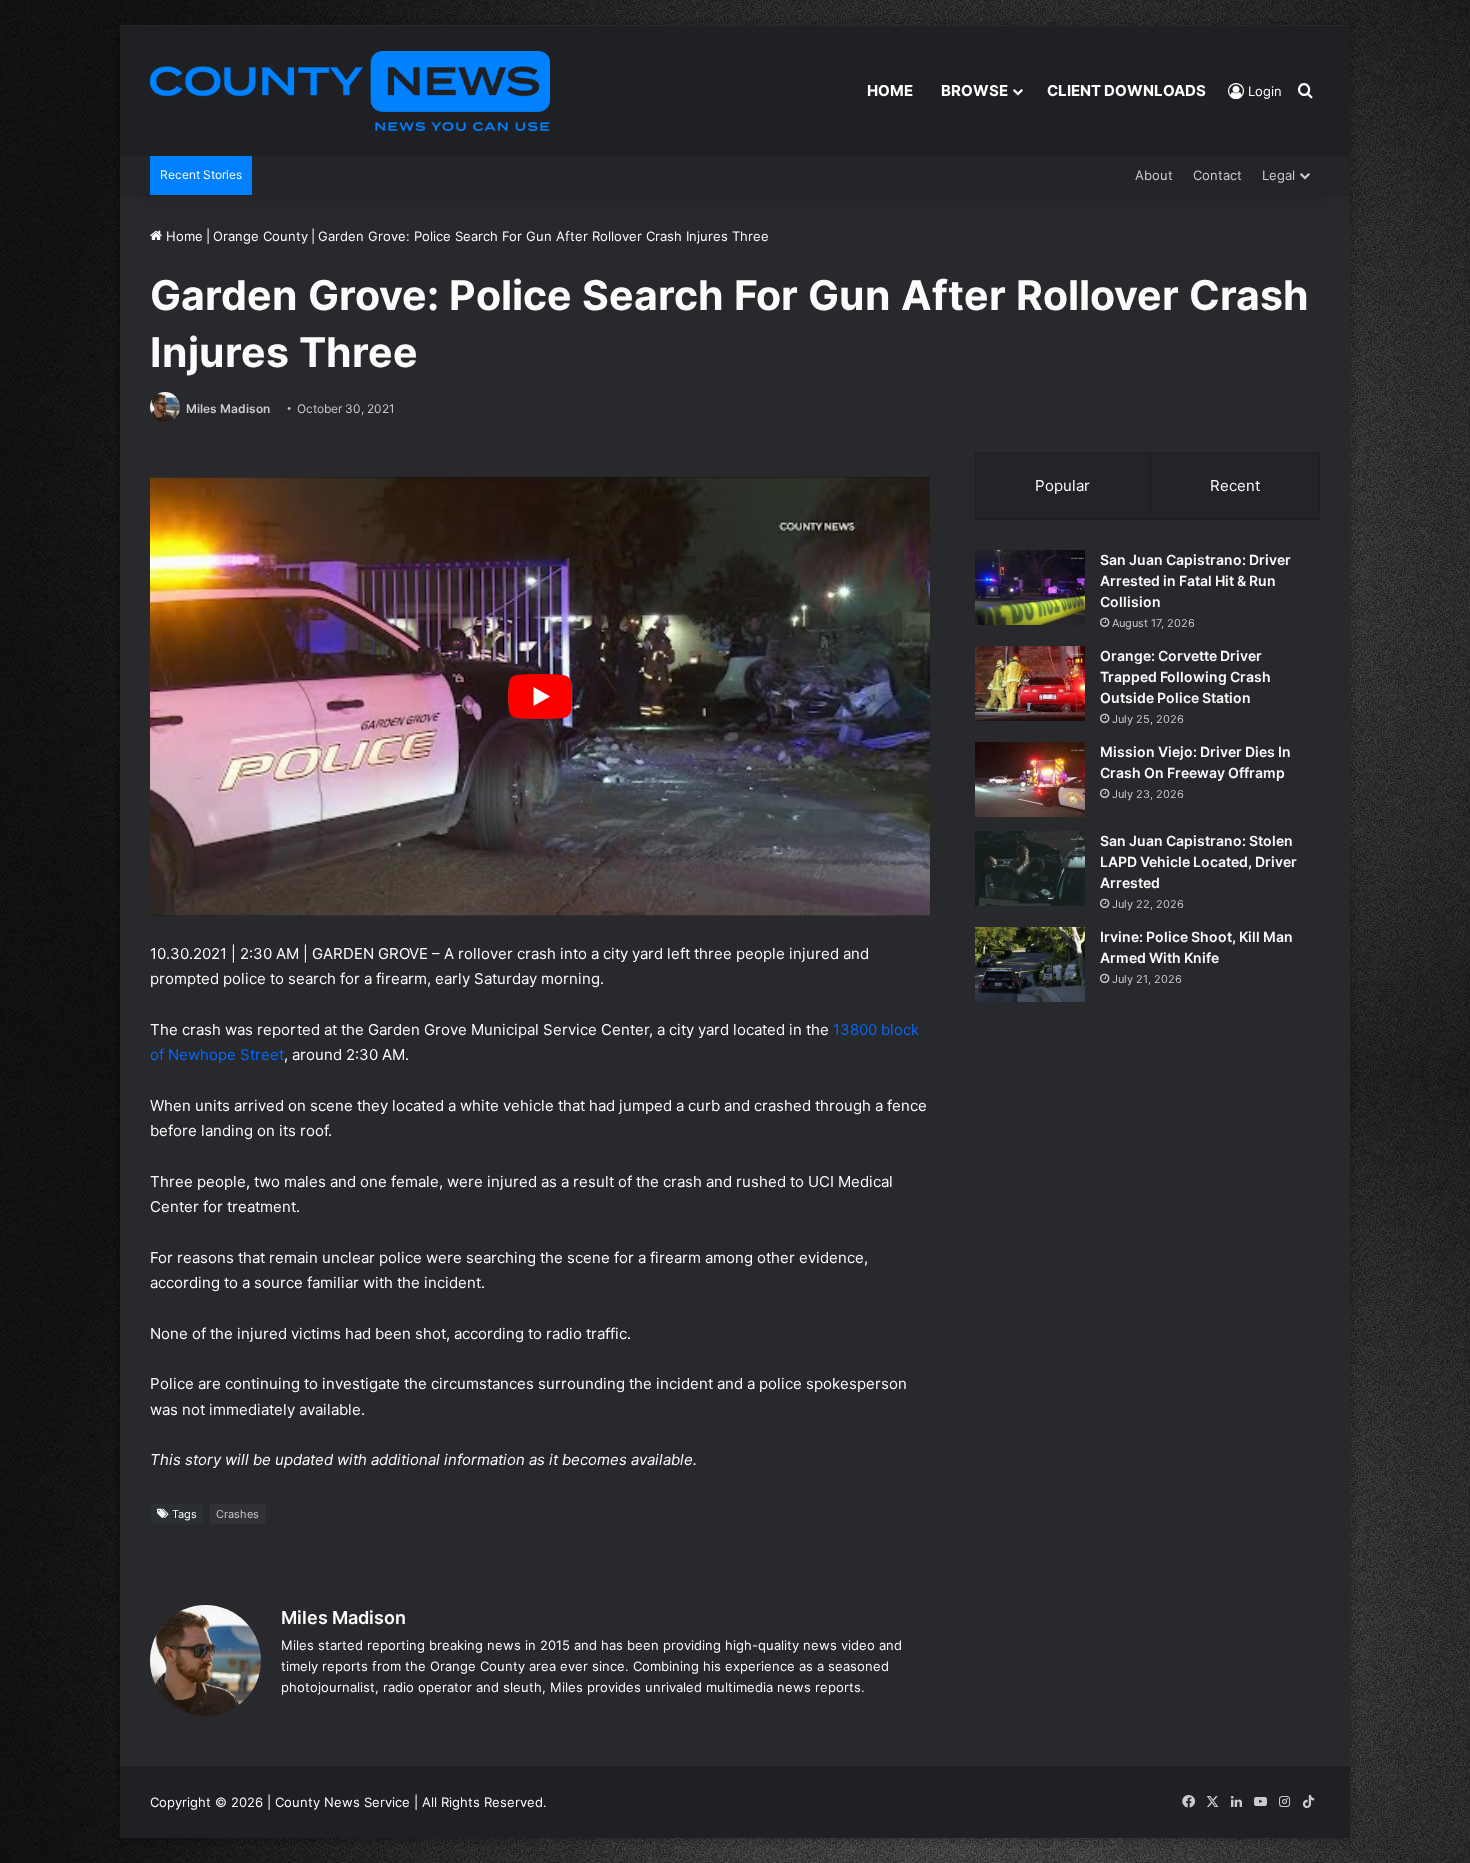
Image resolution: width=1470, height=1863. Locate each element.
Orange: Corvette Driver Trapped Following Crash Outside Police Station (1185, 676)
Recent (1235, 485)
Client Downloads (1126, 90)
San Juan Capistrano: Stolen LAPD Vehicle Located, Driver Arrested (1198, 861)
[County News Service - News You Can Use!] (350, 91)
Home (890, 90)
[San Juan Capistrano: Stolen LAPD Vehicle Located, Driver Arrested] (1030, 868)
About (1154, 175)
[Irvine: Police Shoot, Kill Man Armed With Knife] (1030, 964)
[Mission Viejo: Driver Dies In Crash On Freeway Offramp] (1030, 779)
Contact (1217, 175)
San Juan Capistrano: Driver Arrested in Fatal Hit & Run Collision (1195, 580)
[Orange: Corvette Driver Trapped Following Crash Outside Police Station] (1030, 683)
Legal (1278, 175)
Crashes (237, 1514)
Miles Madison (228, 408)
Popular (1062, 485)
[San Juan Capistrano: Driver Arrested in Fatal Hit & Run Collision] (1030, 587)
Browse (974, 90)
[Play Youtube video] (540, 696)
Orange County (260, 236)
